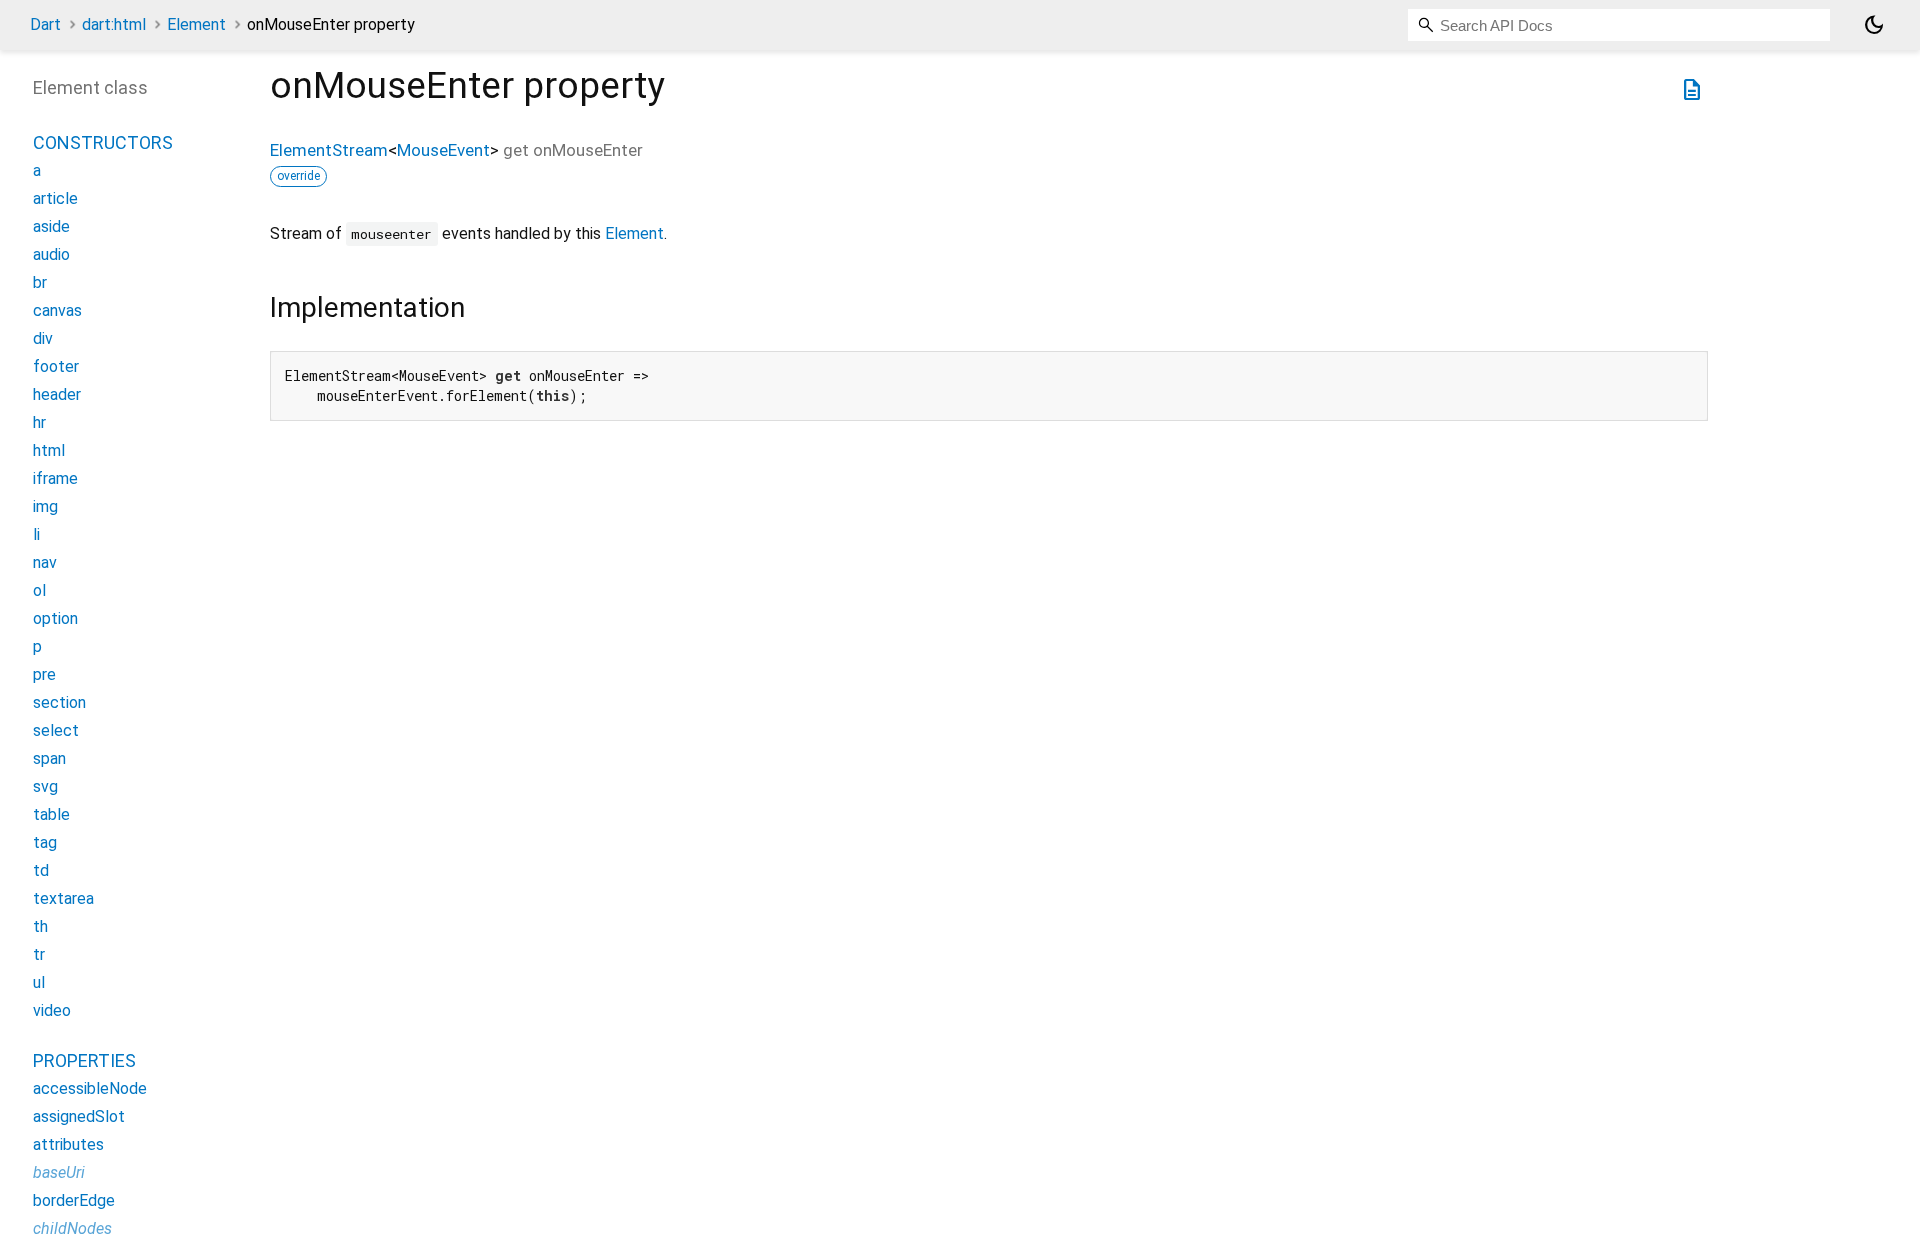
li (36, 534)
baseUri (59, 1172)
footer (56, 366)
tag (45, 842)
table (51, 814)
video (52, 1010)
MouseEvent (443, 150)
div (43, 338)
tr (39, 954)
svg (45, 786)
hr (39, 422)
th (40, 926)
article (55, 198)
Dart (45, 24)
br (40, 282)
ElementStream (329, 150)
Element (196, 24)
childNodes (72, 1228)
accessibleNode (90, 1088)
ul (39, 982)
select (56, 730)
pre (44, 674)
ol (39, 590)
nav (45, 562)
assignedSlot (79, 1116)
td (41, 870)
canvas (57, 310)
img (45, 506)
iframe (55, 478)
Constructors (103, 142)
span (49, 758)
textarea (63, 898)
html (49, 450)
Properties (84, 1060)
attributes (68, 1144)
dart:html (114, 24)
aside (51, 226)
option (55, 618)
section (59, 702)
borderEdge (74, 1200)
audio (51, 254)
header (57, 394)
